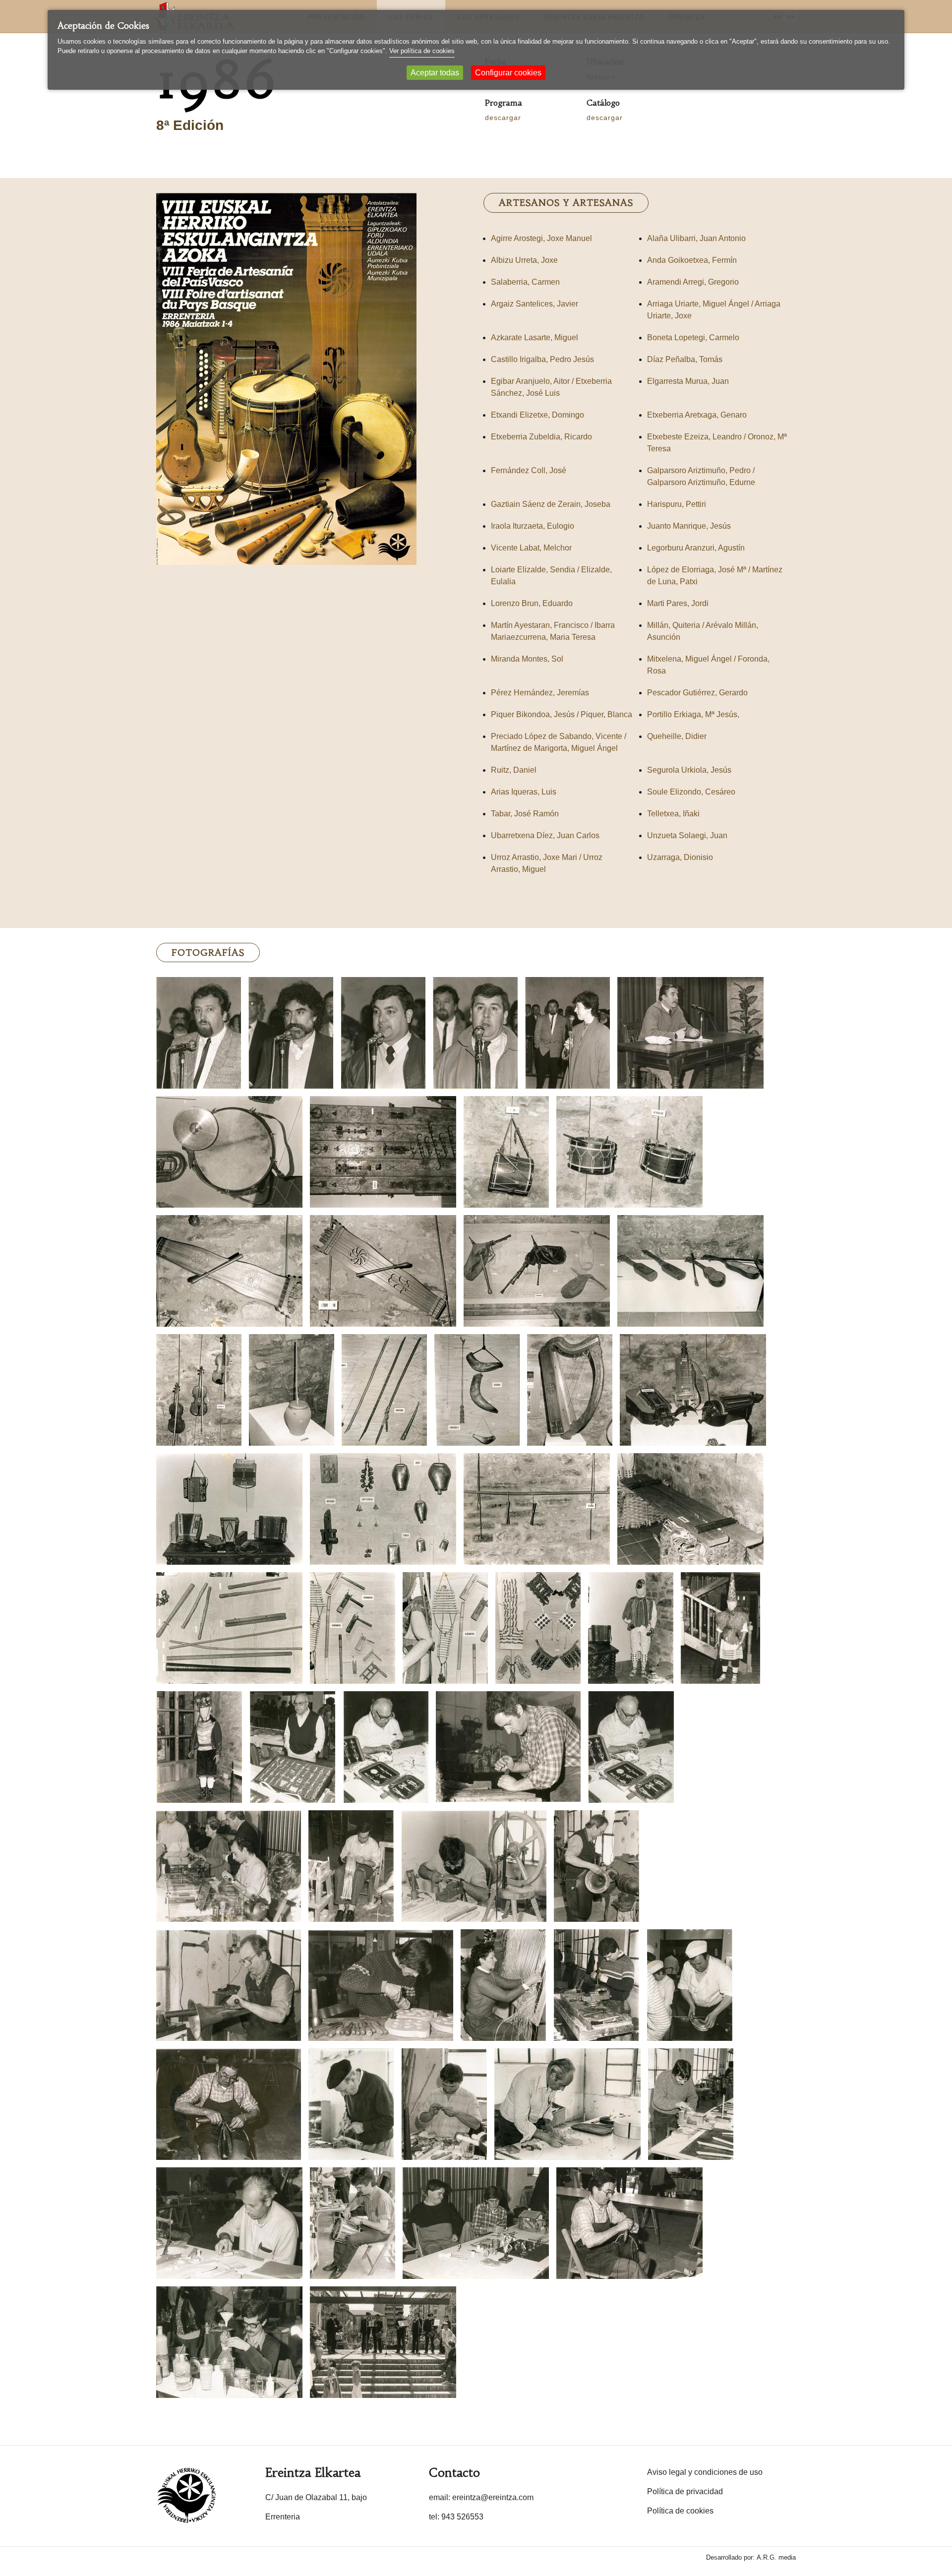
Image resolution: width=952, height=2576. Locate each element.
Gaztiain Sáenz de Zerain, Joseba (551, 504)
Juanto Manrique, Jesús (689, 526)
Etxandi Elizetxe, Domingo (537, 415)
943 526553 (462, 2517)
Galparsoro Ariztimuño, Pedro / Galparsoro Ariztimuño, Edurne (701, 476)
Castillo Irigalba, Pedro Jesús (542, 359)
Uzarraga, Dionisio (680, 857)
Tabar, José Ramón (525, 814)
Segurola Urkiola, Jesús (689, 770)
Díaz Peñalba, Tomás (685, 359)
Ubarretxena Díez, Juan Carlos (545, 835)
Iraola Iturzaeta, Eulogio (533, 526)
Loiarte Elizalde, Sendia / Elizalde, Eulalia (551, 576)
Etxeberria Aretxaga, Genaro (697, 415)
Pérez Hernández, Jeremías (540, 693)
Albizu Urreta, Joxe (524, 260)
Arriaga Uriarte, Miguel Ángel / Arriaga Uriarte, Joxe (714, 310)
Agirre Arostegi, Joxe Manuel (541, 238)
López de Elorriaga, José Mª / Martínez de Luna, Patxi (715, 576)
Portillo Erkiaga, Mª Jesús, (693, 714)
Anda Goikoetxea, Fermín (692, 260)
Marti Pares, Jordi (678, 603)
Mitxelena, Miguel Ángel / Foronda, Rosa (708, 665)
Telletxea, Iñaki (673, 814)
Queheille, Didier (677, 736)
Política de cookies (680, 2511)
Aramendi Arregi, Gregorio (693, 282)
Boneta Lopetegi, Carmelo (693, 337)
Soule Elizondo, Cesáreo (691, 792)
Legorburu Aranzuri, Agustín (696, 548)
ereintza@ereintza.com (493, 2497)
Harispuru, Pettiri (677, 504)
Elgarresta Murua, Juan (688, 381)
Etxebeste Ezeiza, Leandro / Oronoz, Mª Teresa (717, 443)
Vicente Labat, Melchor (531, 548)
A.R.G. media (776, 2557)
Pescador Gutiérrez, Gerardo (697, 693)
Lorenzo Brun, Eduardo (532, 603)
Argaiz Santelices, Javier (535, 304)
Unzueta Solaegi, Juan (687, 835)
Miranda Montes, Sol (527, 659)
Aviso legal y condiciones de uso (705, 2472)
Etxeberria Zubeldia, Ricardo (541, 437)
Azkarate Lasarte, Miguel (535, 337)
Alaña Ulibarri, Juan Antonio (696, 238)
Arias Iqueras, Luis (524, 792)
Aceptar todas (435, 73)
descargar (503, 118)
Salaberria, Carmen (525, 282)
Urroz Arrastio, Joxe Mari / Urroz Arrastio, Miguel (547, 863)
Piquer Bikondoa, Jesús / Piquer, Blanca (562, 714)
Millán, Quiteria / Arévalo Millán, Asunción (703, 631)
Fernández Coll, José (529, 470)
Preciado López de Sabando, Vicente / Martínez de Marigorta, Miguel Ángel (559, 742)
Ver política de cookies (422, 51)
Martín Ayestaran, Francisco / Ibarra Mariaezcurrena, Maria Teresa (553, 631)
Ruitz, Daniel (514, 770)
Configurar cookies (508, 73)
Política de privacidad (685, 2491)
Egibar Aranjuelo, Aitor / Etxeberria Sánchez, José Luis (551, 387)
